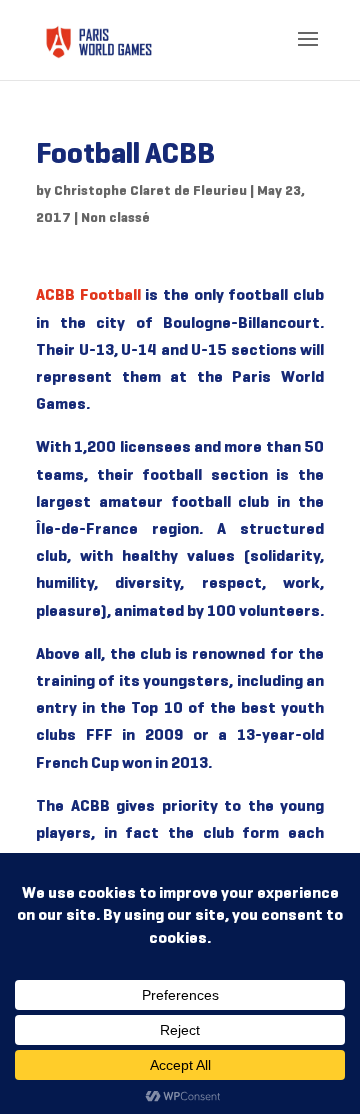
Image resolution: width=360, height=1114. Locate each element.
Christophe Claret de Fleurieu (150, 191)
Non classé (115, 218)
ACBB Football (88, 296)
